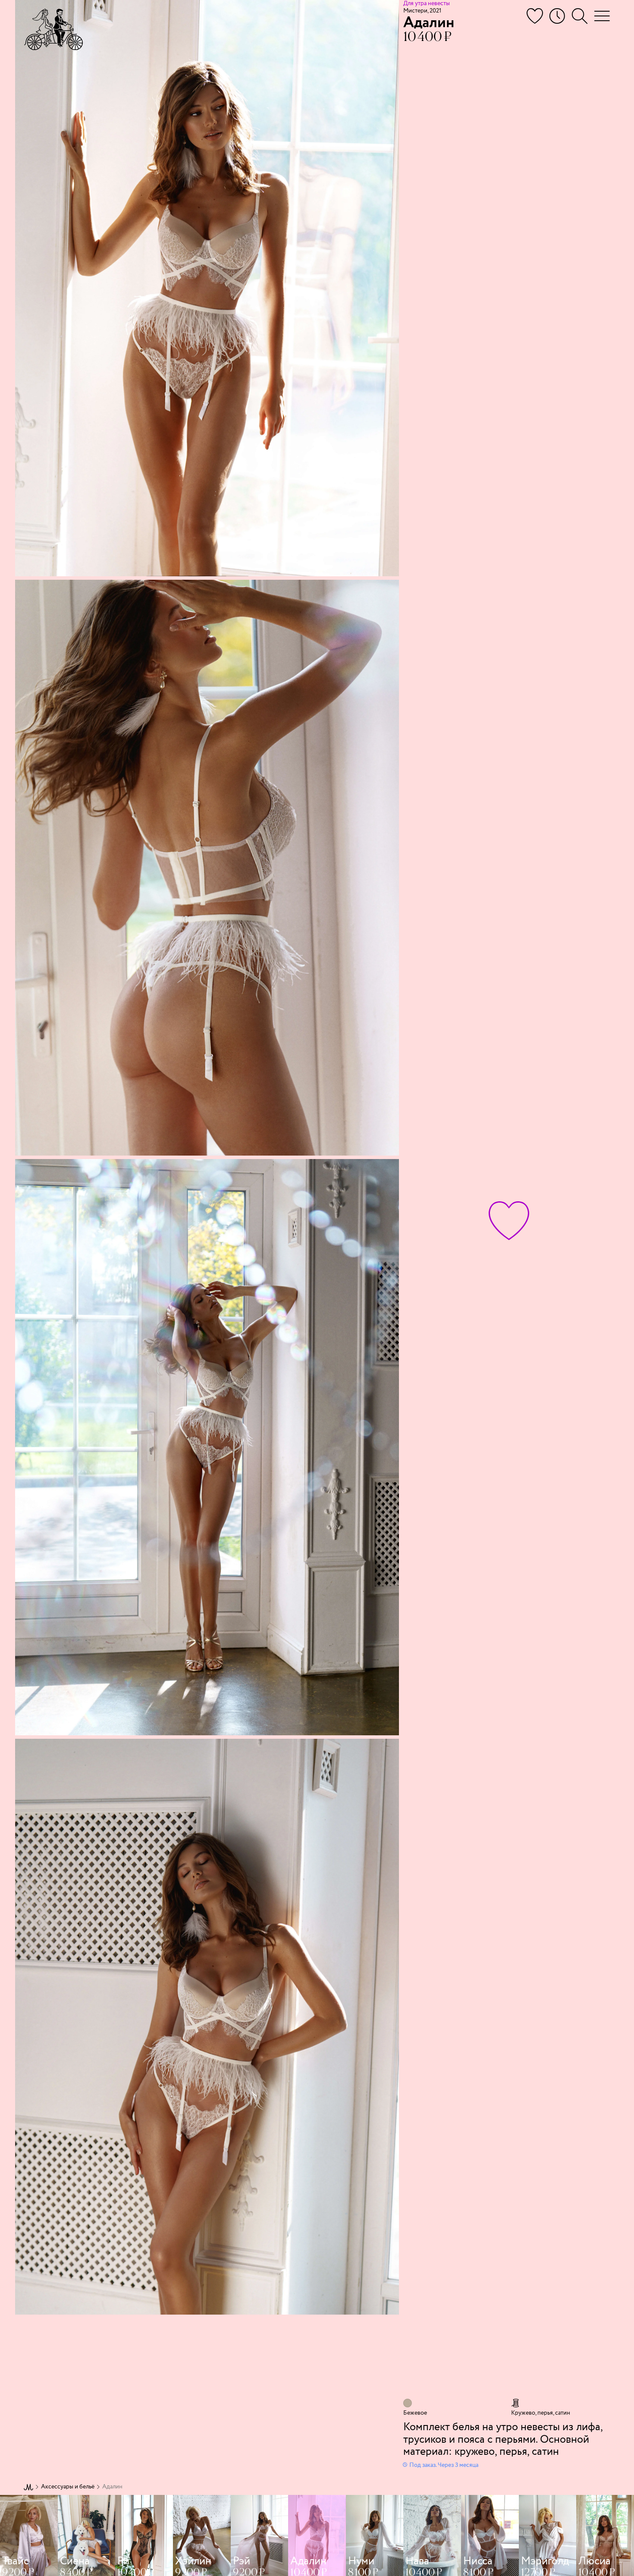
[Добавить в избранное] (509, 1221)
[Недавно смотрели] (557, 16)
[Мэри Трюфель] (53, 29)
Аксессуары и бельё (68, 2487)
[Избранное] (535, 16)
